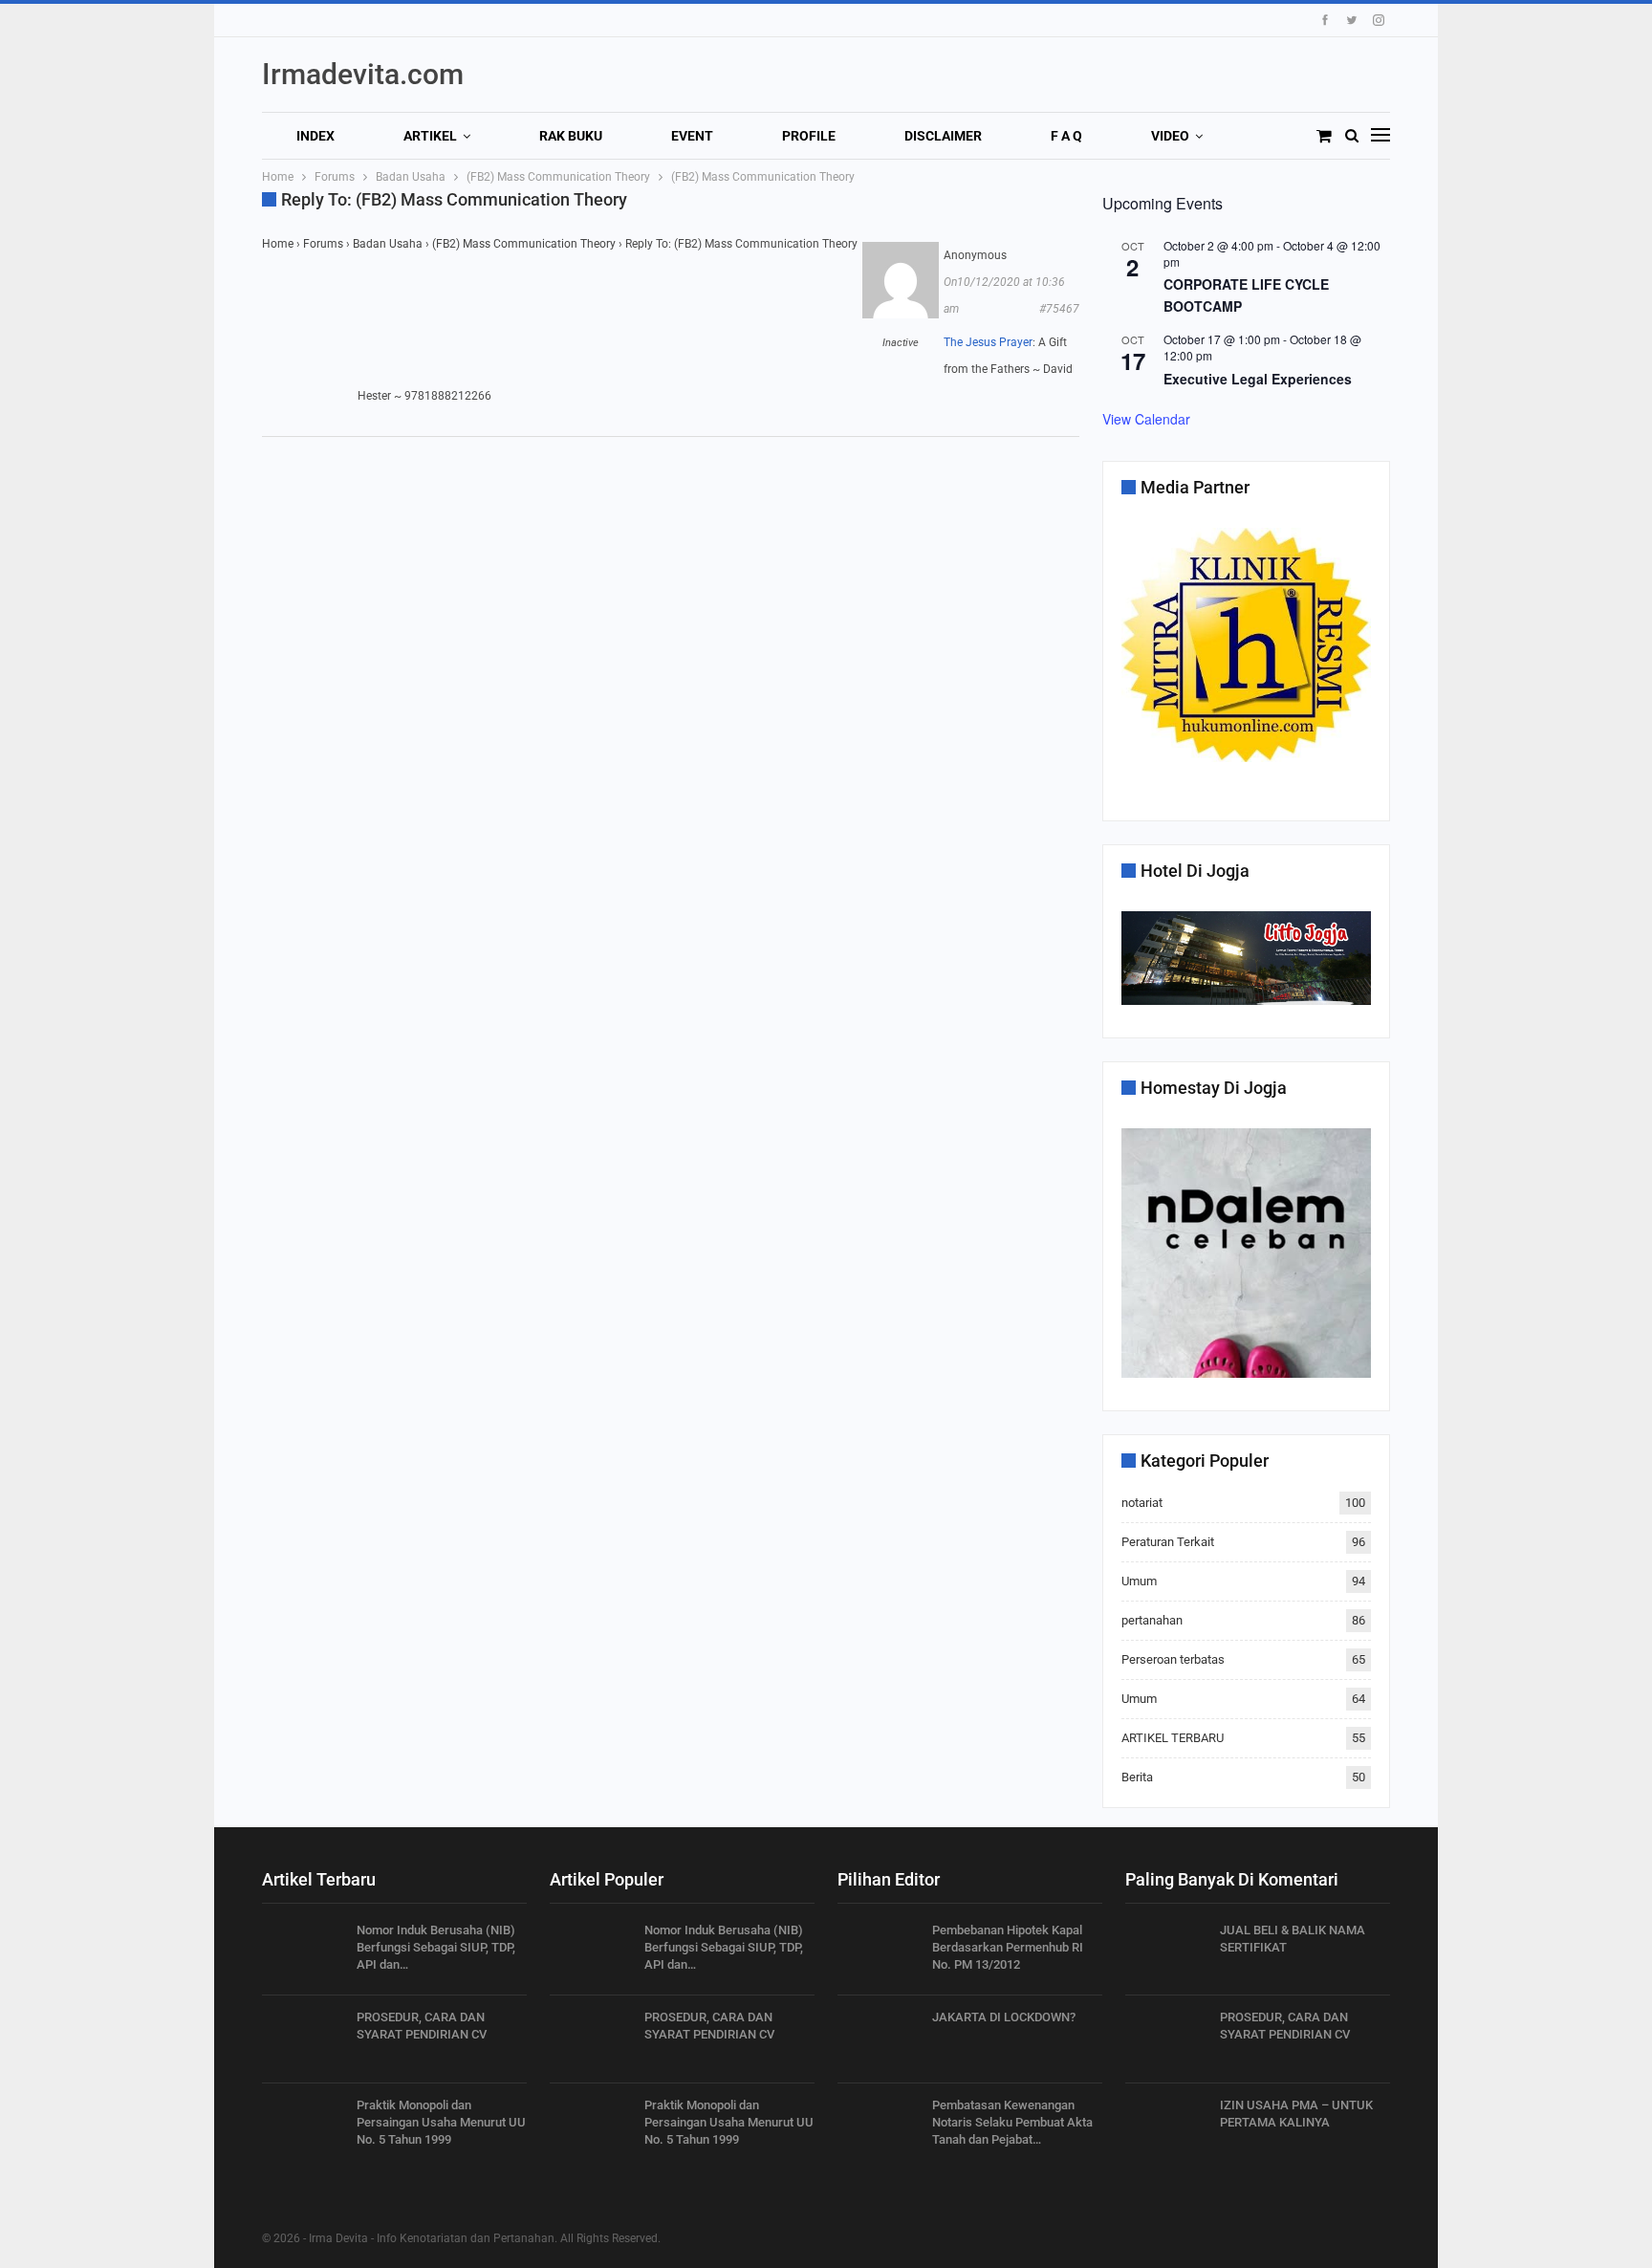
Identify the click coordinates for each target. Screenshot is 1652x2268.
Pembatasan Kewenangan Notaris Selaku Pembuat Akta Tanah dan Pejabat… (1012, 2122)
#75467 (1059, 309)
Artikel (430, 136)
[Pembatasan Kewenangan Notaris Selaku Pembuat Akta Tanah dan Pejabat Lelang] (879, 2127)
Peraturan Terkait (1168, 1542)
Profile (809, 136)
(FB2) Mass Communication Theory (524, 244)
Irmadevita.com (363, 74)
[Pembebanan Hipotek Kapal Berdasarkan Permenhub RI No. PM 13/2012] (879, 1952)
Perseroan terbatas (1173, 1659)
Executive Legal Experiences (1258, 379)
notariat (1142, 1503)
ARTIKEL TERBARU (1173, 1738)
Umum (1139, 1581)
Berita (1137, 1777)
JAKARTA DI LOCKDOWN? (1004, 2017)
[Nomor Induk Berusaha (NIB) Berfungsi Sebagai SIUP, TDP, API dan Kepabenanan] (303, 1952)
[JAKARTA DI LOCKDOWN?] (879, 2039)
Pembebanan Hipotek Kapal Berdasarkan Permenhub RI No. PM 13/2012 (1008, 1947)
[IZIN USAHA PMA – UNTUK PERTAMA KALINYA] (1166, 2127)
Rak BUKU (571, 136)
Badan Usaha (388, 244)
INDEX (315, 136)
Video (1170, 136)
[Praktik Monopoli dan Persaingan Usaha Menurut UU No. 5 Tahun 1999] (303, 2127)
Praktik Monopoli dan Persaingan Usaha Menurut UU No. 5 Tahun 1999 (441, 2122)
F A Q (1066, 136)
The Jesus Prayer (988, 342)
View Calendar (1146, 419)
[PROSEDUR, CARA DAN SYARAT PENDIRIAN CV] (303, 2039)
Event (692, 136)
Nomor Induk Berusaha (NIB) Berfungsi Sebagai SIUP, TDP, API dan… (436, 1947)
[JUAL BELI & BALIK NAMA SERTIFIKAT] (1166, 1952)
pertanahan (1152, 1620)
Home (278, 244)
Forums (323, 244)
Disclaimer (943, 136)
